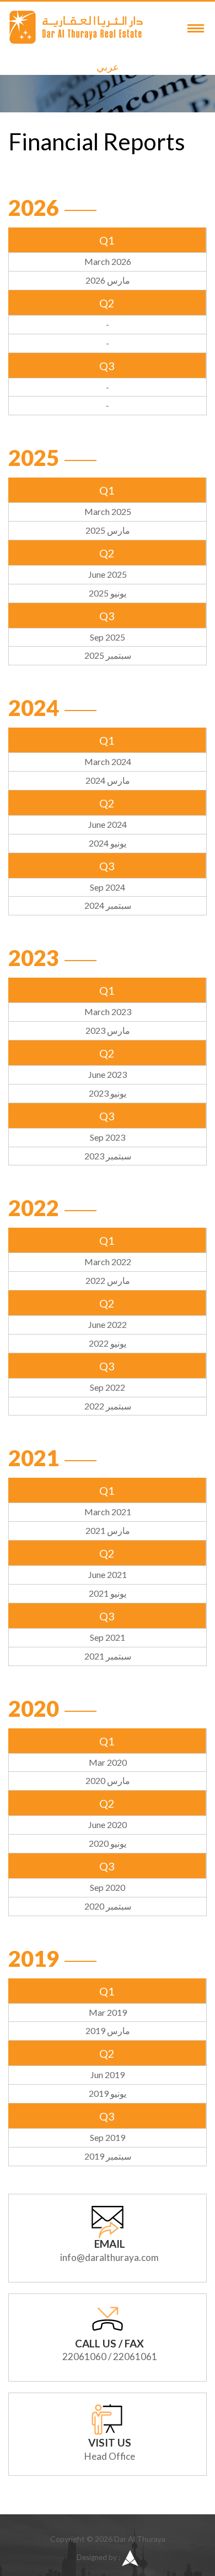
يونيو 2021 (108, 1593)
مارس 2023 (108, 1030)
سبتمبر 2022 (108, 1406)
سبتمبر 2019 (108, 2156)
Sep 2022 (108, 1387)
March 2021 (108, 1512)
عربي (108, 67)
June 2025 (108, 574)
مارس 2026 (108, 280)
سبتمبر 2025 (108, 655)
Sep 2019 (108, 2137)
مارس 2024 (108, 780)
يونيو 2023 (108, 1093)
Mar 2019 (108, 2012)
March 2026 (108, 261)
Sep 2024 (108, 887)
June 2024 (108, 824)
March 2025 (108, 511)
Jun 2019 (108, 2075)
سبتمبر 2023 (108, 1156)
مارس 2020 (108, 1780)
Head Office (110, 2456)
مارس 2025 (108, 530)
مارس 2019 (108, 2030)
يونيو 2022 (108, 1343)
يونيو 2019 (108, 2093)
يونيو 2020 (108, 1843)
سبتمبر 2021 (108, 1656)
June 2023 (108, 1074)
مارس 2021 (108, 1530)
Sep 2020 (108, 1887)
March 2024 (108, 761)
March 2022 (108, 1262)
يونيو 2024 (108, 843)
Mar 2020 (108, 1762)
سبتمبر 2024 (108, 905)
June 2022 (108, 1324)
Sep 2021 (108, 1637)
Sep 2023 (108, 1137)
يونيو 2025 (108, 593)
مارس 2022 (108, 1280)
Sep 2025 (108, 637)
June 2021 (108, 1574)
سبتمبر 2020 (108, 1906)
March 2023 (108, 1012)
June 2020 (108, 1824)
